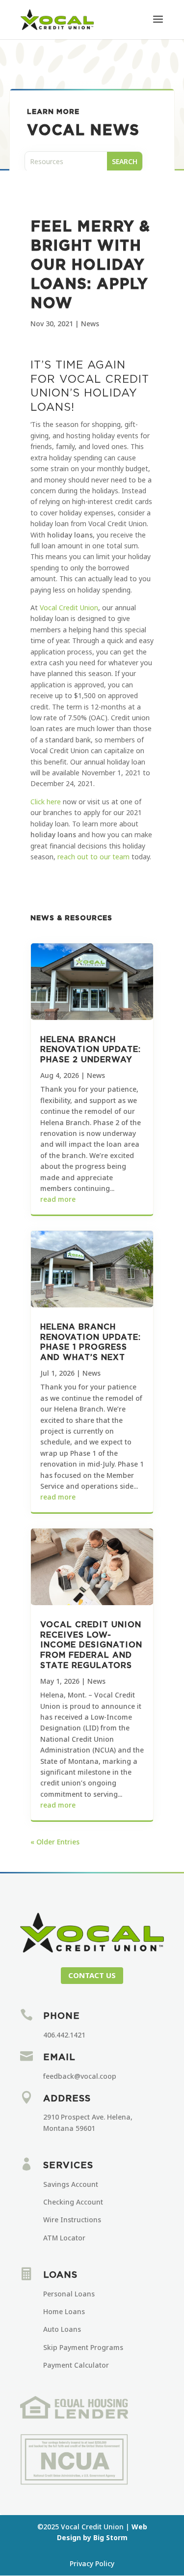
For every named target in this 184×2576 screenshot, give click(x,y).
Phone (62, 2016)
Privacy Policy (92, 2563)
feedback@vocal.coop (80, 2076)
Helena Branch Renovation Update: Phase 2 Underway (91, 1050)
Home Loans (64, 2311)
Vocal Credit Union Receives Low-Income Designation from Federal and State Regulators (91, 1645)
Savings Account (71, 2184)
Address (67, 2099)
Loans (60, 2275)
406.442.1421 (64, 2035)
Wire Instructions (72, 2220)
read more (58, 1199)
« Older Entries (55, 1842)
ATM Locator (64, 2238)
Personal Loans (69, 2294)
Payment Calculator (76, 2365)
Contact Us (92, 1975)
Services (68, 2166)
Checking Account (73, 2202)
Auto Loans (62, 2329)
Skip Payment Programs (83, 2347)
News (90, 324)
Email (59, 2058)
